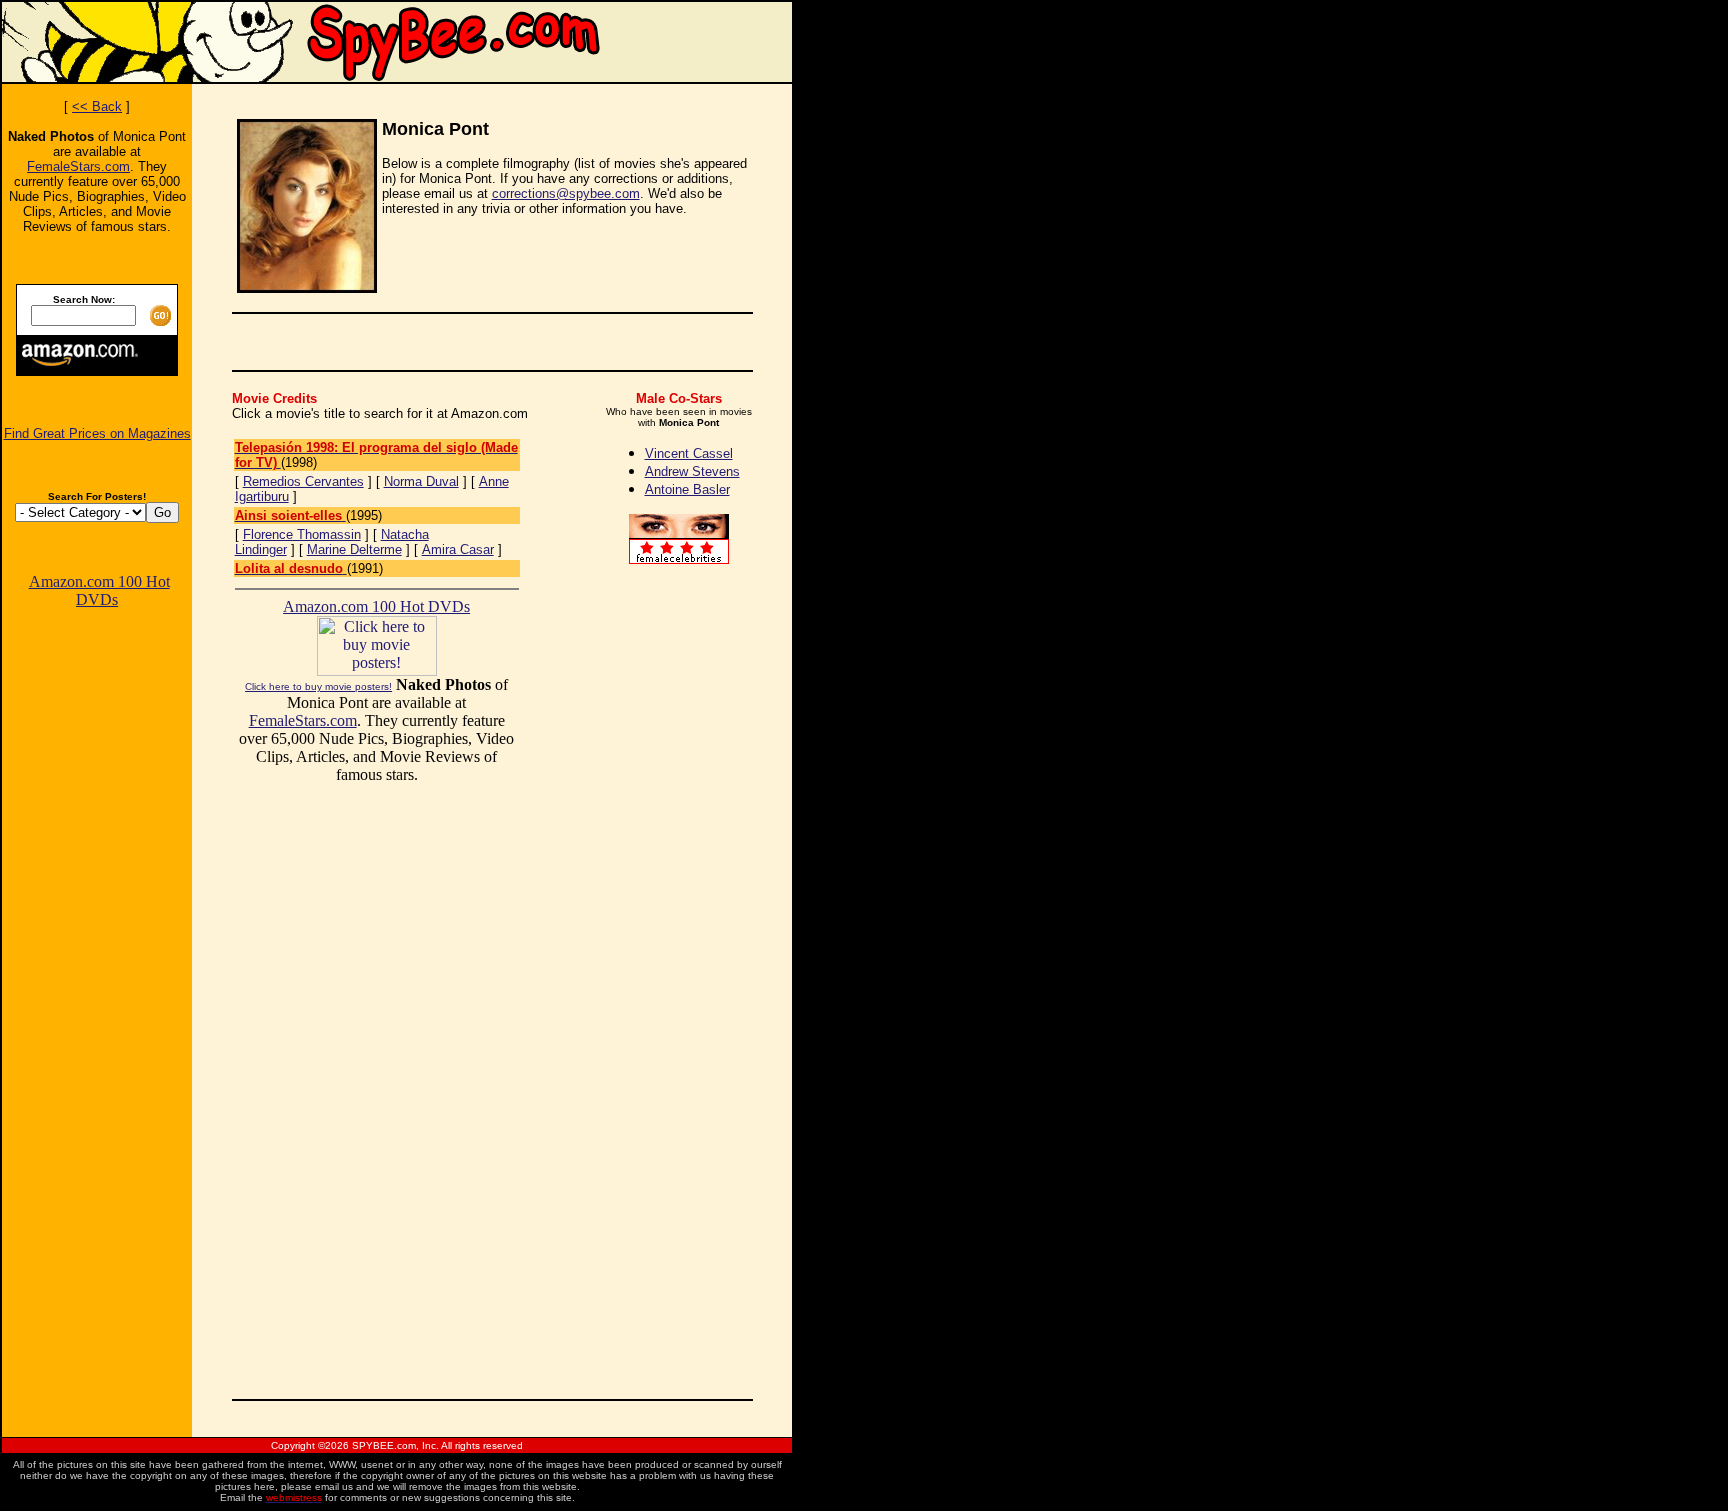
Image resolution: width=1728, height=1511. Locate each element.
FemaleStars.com (78, 166)
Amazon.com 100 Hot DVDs (99, 590)
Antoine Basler (687, 489)
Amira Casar (458, 549)
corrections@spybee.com (566, 193)
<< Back (97, 106)
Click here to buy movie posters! (318, 686)
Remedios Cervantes (303, 481)
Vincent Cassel (689, 453)
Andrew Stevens (692, 471)
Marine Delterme (354, 549)
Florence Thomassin (302, 534)
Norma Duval (421, 481)
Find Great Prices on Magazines (97, 433)
